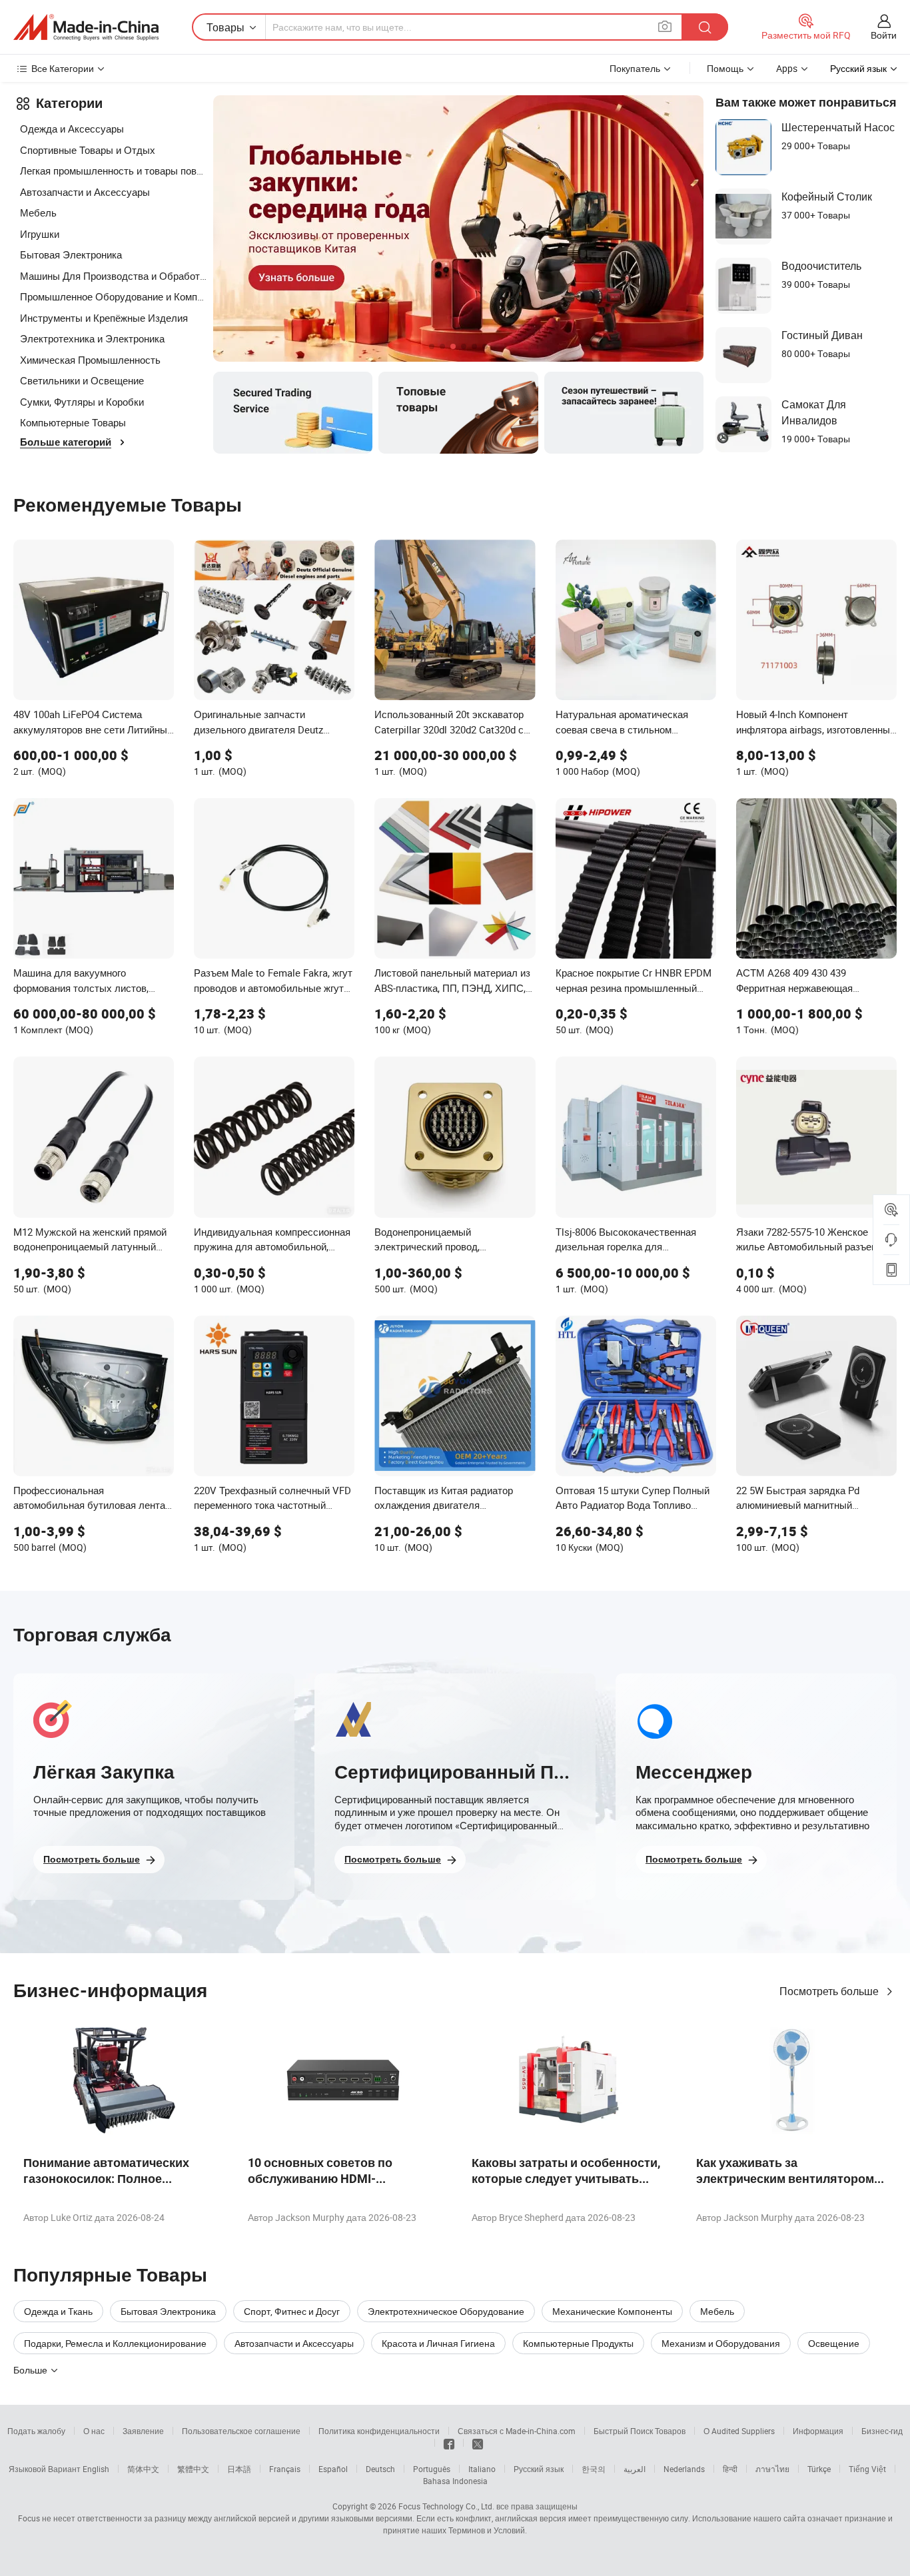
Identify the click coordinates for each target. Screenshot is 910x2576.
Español (333, 2469)
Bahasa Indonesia (455, 2481)
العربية (635, 2469)
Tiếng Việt (867, 2469)
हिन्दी (730, 2469)
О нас (94, 2431)
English (96, 2469)
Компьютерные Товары (73, 422)
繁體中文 (193, 2469)
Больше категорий (66, 442)
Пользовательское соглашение (241, 2431)
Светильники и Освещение (82, 380)
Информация (818, 2431)
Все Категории (63, 68)
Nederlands (684, 2469)
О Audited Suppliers (739, 2431)
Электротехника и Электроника (92, 338)
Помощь (725, 68)
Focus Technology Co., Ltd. (446, 2506)
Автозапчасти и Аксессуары (85, 192)
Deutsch (380, 2469)
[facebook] (449, 2443)
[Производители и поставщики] (86, 27)
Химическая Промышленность (90, 360)
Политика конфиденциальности (379, 2431)
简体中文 (143, 2469)
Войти (884, 35)
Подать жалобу (36, 2431)
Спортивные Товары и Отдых (88, 150)
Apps (787, 68)
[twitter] (478, 2443)
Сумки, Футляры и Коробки (82, 402)
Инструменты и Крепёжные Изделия (104, 318)
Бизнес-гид (882, 2431)
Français (285, 2469)
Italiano (482, 2469)
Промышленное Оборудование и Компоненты (113, 296)
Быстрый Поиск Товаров (640, 2431)
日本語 (239, 2469)
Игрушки (40, 234)
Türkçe (819, 2469)
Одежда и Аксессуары (72, 129)
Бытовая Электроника (71, 254)
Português (432, 2469)
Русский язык (539, 2469)
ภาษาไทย (772, 2469)
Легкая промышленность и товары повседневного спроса (113, 171)
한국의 (594, 2469)
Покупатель (635, 68)
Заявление (143, 2431)
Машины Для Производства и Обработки (113, 276)
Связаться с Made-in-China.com (517, 2431)
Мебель (38, 213)
